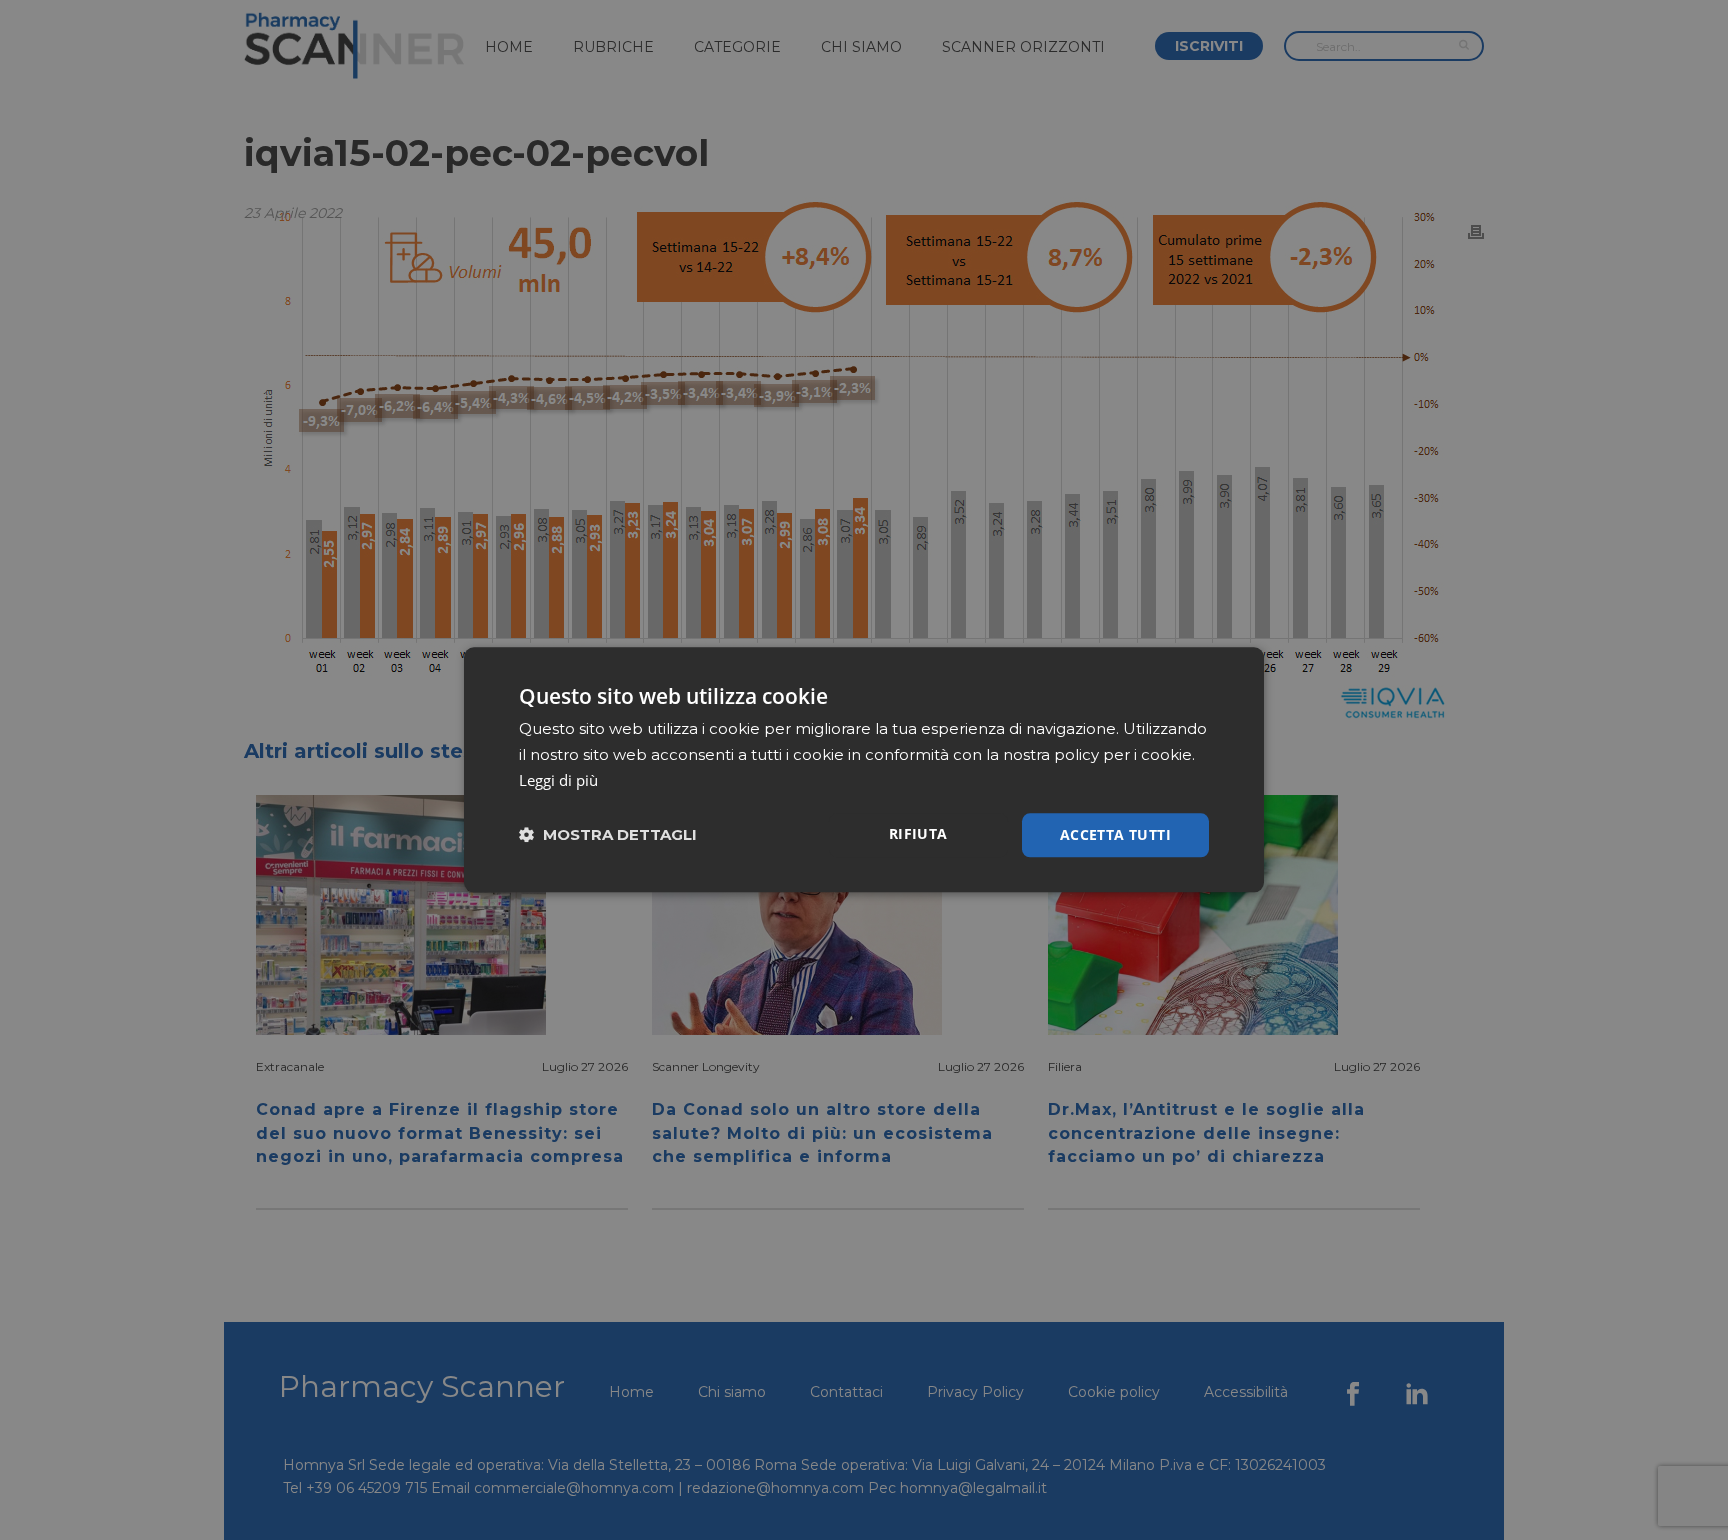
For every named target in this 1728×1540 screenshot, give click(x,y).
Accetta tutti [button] (1115, 834)
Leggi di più (558, 780)
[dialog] (864, 769)
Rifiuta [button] (918, 833)
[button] (608, 835)
